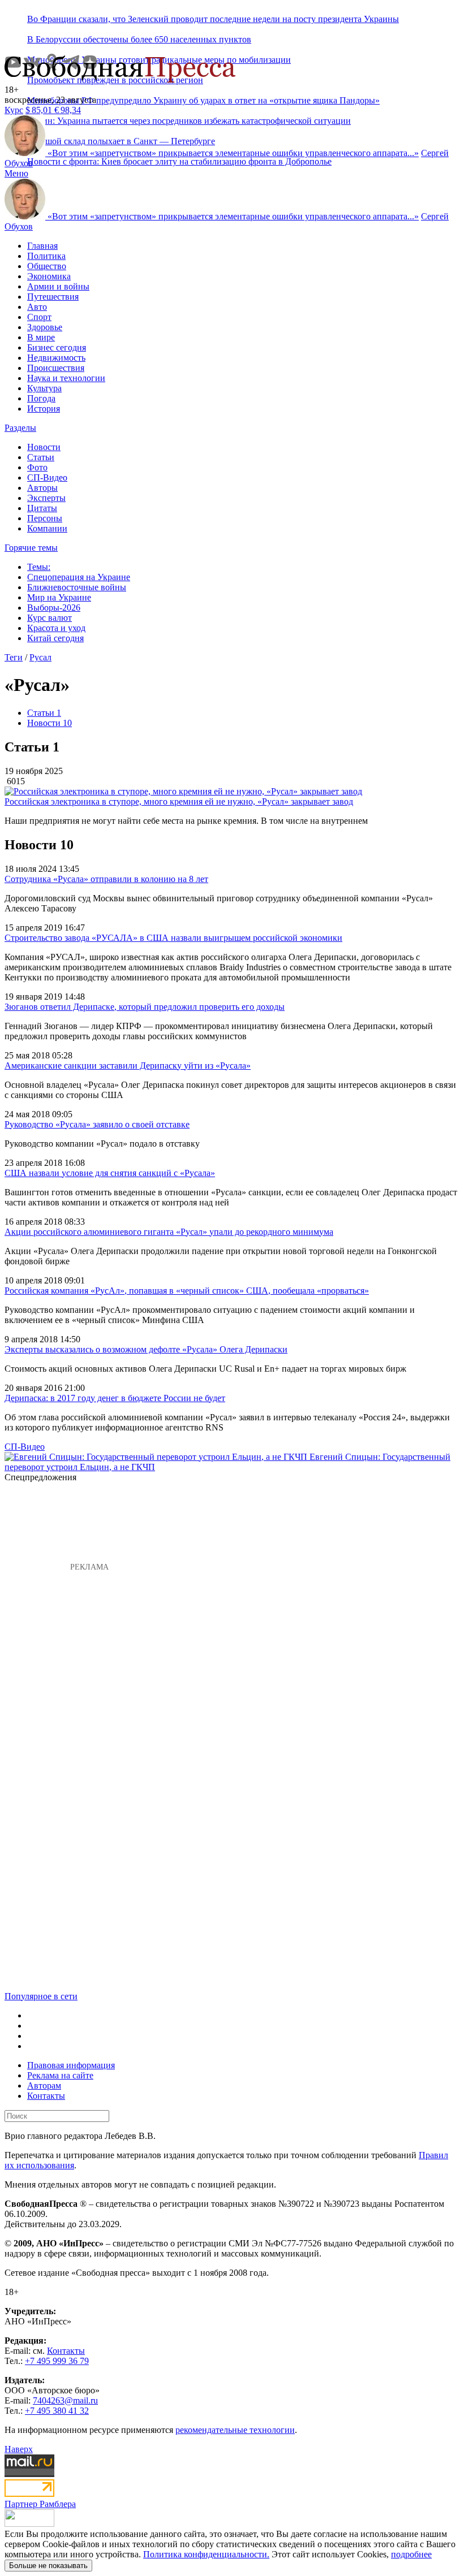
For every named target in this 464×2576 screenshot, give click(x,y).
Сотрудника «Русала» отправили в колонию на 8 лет (106, 879)
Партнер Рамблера (40, 2504)
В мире (41, 337)
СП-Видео (47, 477)
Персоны (45, 518)
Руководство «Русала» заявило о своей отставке (97, 1124)
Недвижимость (56, 358)
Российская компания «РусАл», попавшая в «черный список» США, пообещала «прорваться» (187, 1291)
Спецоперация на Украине (79, 577)
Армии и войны (58, 286)
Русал (40, 657)
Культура (44, 388)
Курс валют (50, 618)
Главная (42, 246)
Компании (47, 528)
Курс (14, 110)
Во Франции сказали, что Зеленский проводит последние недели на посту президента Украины (213, 19)
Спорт (39, 317)
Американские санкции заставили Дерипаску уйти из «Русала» (128, 1066)
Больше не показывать (48, 2566)
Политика (46, 256)
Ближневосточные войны (77, 587)
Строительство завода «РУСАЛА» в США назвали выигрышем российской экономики (173, 938)
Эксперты (46, 498)
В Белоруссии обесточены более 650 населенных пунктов (139, 39)
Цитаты (42, 508)
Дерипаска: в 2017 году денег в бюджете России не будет (115, 1398)
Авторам (44, 2086)
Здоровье (45, 327)
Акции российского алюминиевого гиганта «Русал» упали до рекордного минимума (169, 1232)
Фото (37, 467)
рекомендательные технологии (235, 2430)
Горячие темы (31, 548)
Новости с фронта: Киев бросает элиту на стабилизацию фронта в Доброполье (179, 161)
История (44, 409)
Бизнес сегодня (57, 347)
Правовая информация (71, 2065)
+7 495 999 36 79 (57, 2361)
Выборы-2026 (54, 608)
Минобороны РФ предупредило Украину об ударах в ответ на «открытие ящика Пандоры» (203, 100)
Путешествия (53, 297)
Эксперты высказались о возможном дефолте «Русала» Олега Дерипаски (146, 1349)
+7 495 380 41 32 (57, 2411)
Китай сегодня (55, 638)
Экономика (49, 276)
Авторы (42, 488)
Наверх (19, 2449)
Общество (47, 266)
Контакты (46, 2096)
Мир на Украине (59, 597)
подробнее (411, 2554)
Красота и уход (56, 628)
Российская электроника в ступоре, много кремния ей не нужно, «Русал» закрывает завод (179, 801)
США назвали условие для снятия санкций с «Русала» (110, 1173)
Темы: (39, 567)
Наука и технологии (66, 378)
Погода (41, 398)
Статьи (41, 457)
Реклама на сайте (60, 2075)
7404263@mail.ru (65, 2400)
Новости (44, 447)
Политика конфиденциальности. (206, 2554)
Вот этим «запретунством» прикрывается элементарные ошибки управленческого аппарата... (233, 153)
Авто (37, 307)
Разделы (20, 428)
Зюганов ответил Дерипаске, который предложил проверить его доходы (145, 1007)
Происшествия (56, 368)
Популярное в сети (41, 1996)
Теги (14, 657)
